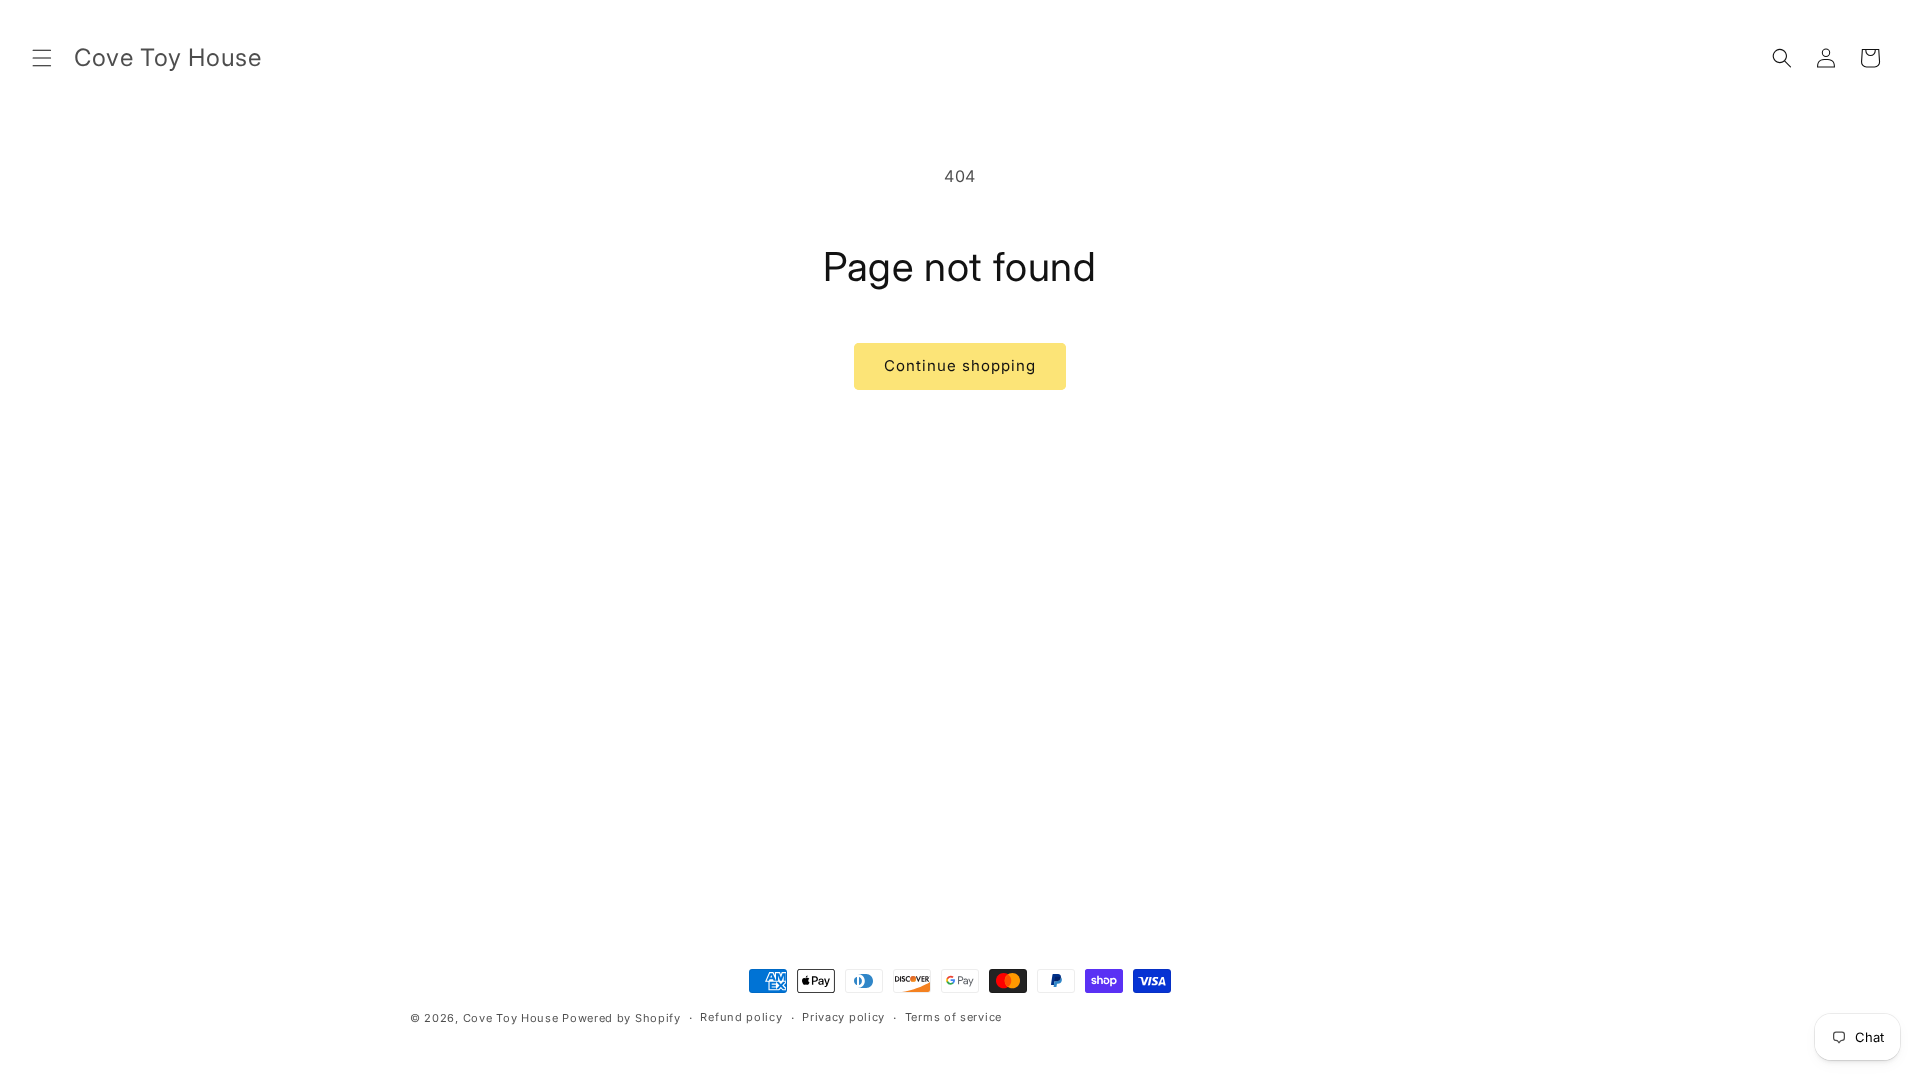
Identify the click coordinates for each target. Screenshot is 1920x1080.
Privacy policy (843, 1017)
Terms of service (953, 1017)
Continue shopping (960, 365)
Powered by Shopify (621, 1018)
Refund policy (741, 1017)
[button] (42, 58)
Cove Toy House (511, 1018)
